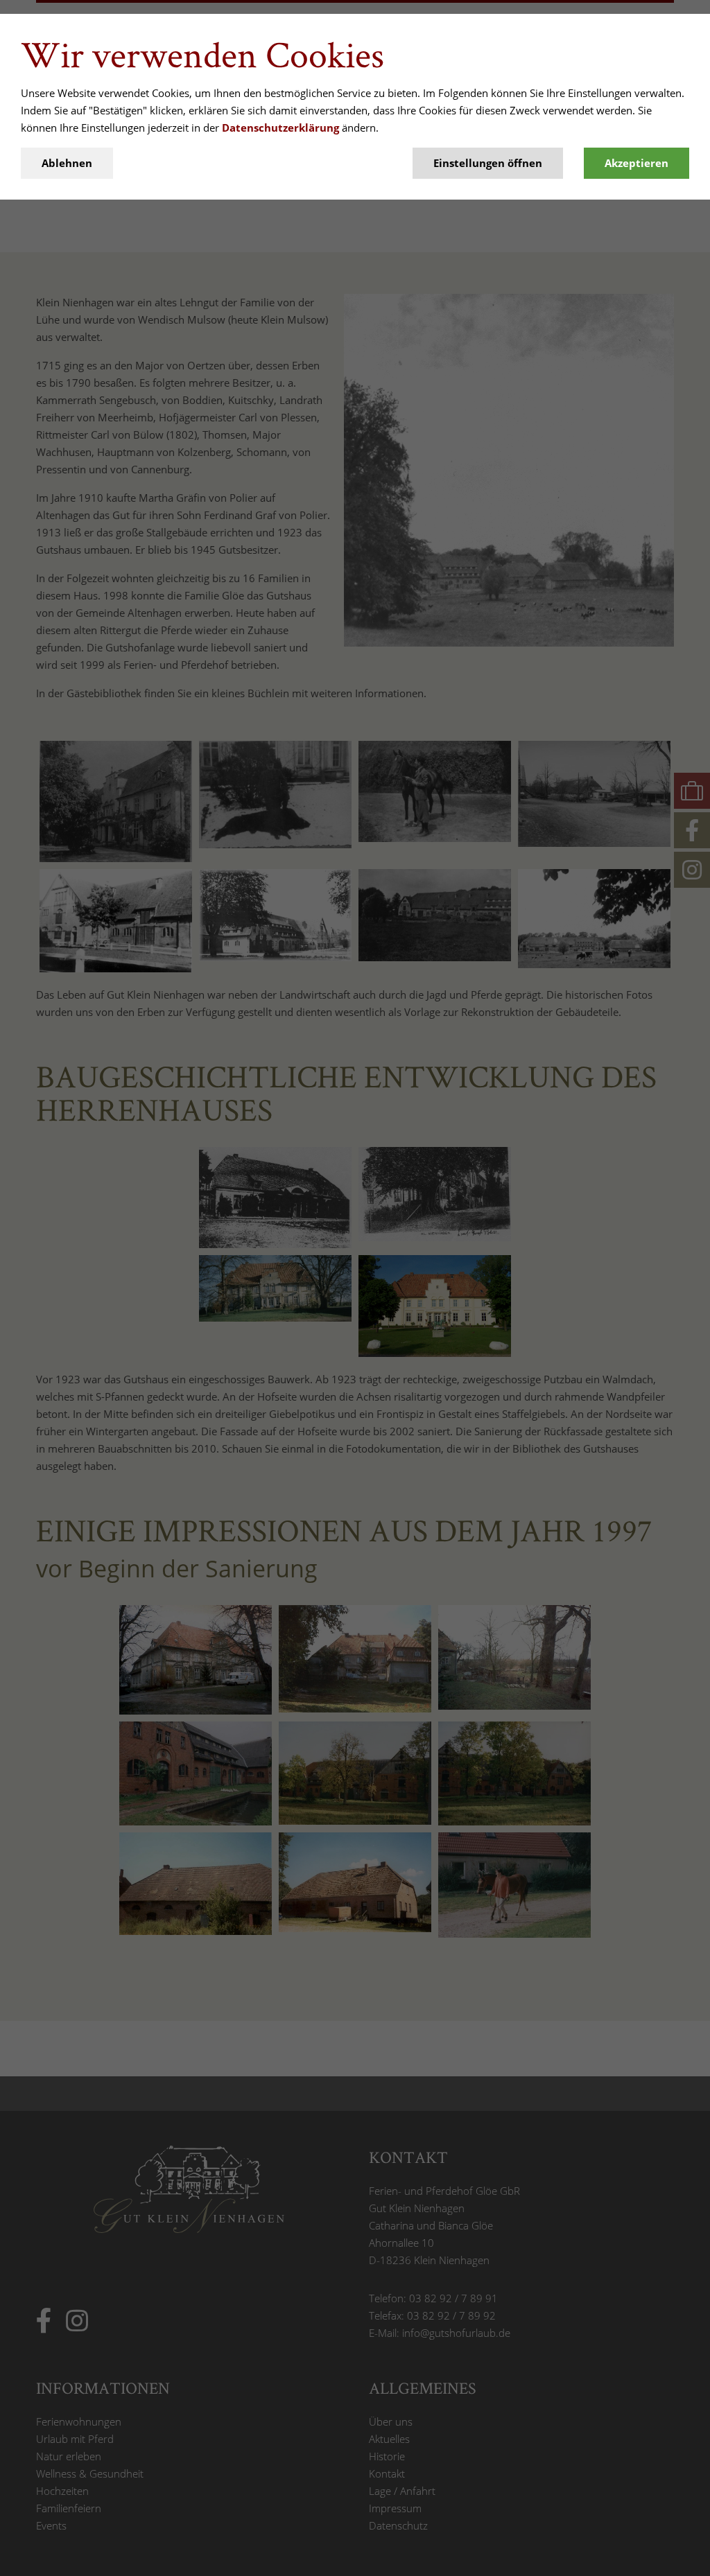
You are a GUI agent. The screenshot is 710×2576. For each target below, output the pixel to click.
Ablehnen (67, 163)
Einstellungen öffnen (488, 163)
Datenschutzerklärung (280, 128)
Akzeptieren (637, 163)
